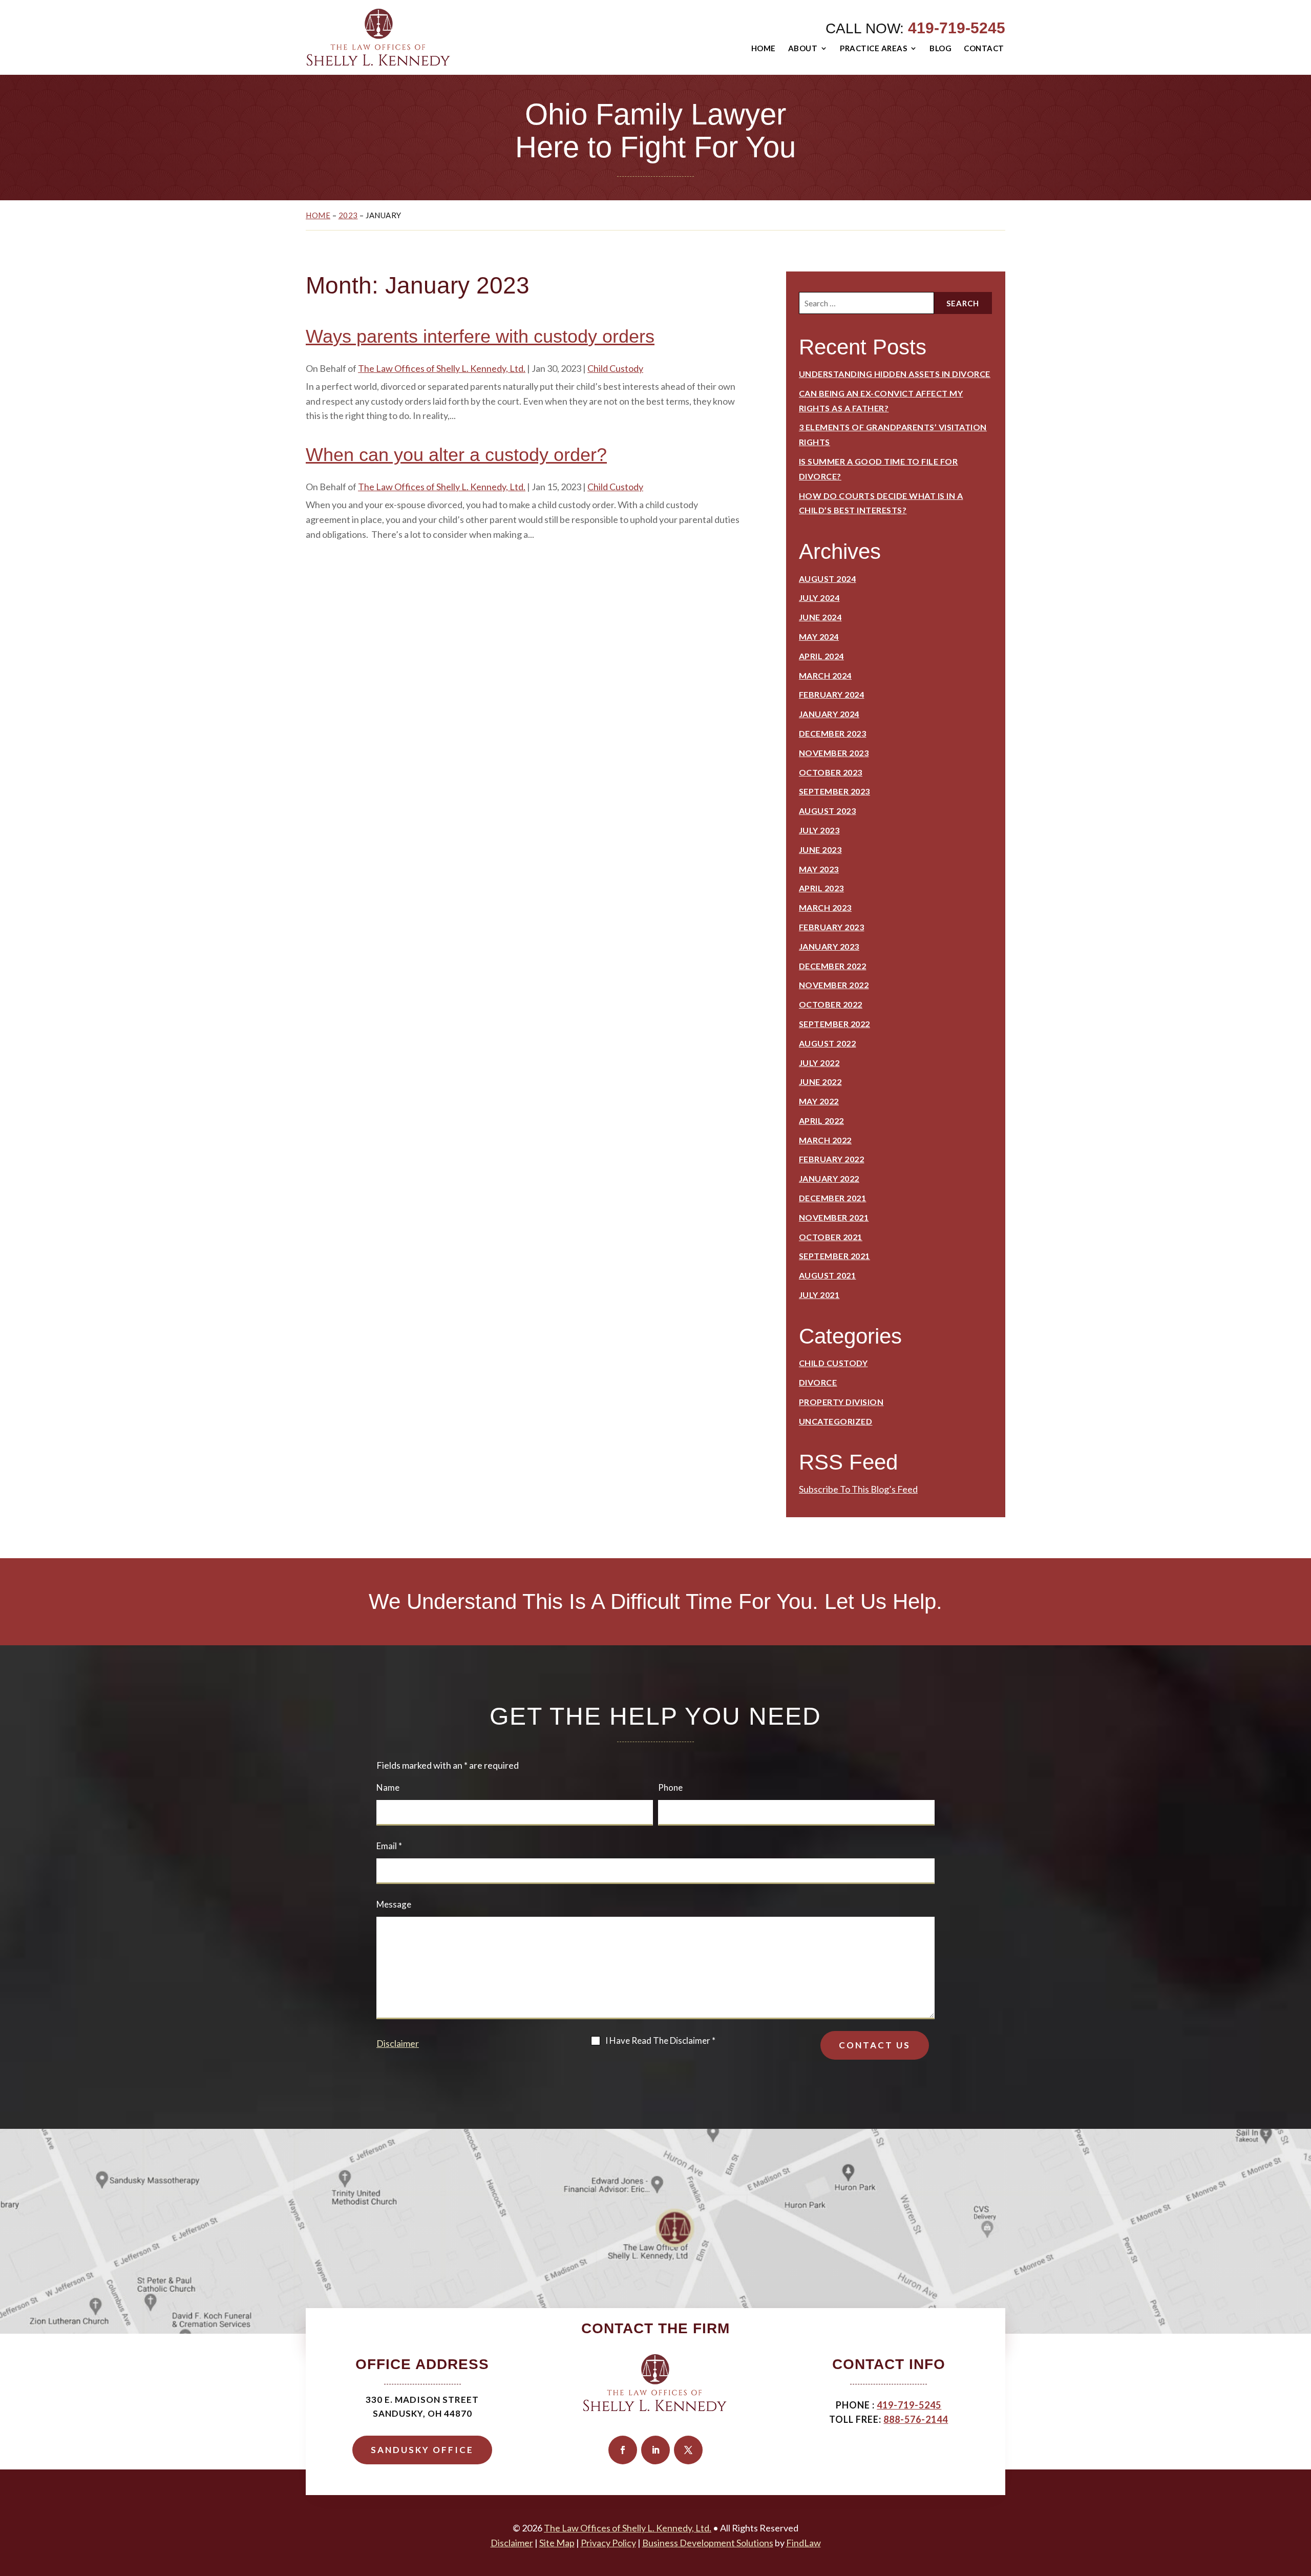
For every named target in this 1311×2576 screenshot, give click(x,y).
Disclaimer (398, 2043)
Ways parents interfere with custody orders (480, 336)
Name (388, 1787)
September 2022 (834, 1024)
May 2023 (819, 869)
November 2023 (834, 753)
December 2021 (833, 1198)
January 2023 (829, 946)
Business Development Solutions (708, 2543)
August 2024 (828, 579)
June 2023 (820, 850)
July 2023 (819, 830)
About (803, 48)
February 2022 (832, 1159)
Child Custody (615, 368)
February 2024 (832, 694)
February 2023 (832, 927)
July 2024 (819, 598)
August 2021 (828, 1275)
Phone (670, 1787)
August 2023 (828, 811)
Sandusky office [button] (422, 2450)
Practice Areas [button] (873, 48)
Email (389, 1846)
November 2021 (834, 1217)
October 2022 (831, 1004)
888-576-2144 (916, 2419)
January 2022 (829, 1178)
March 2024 (825, 675)
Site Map (557, 2543)
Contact (984, 48)
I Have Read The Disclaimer (660, 2040)
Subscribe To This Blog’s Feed (858, 1489)
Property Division (841, 1402)
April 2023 (821, 888)
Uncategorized (836, 1421)
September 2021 (834, 1256)
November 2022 (834, 985)
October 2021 (831, 1237)
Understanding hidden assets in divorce (895, 374)
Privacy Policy (608, 2543)
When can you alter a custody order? (456, 455)
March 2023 (825, 907)
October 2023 (831, 772)
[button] (1301, 2502)
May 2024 (819, 636)
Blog (940, 48)
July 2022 (819, 1063)
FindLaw (803, 2543)
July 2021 (819, 1295)
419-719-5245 (957, 28)
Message (394, 1904)
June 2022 (820, 1082)
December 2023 (833, 733)
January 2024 (829, 714)
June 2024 (820, 617)
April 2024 (821, 656)
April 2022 (821, 1121)
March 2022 (825, 1140)
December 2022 (833, 966)
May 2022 (819, 1101)
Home (764, 48)
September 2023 (834, 791)
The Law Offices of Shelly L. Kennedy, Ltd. (442, 368)
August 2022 (828, 1043)
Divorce (818, 1382)
